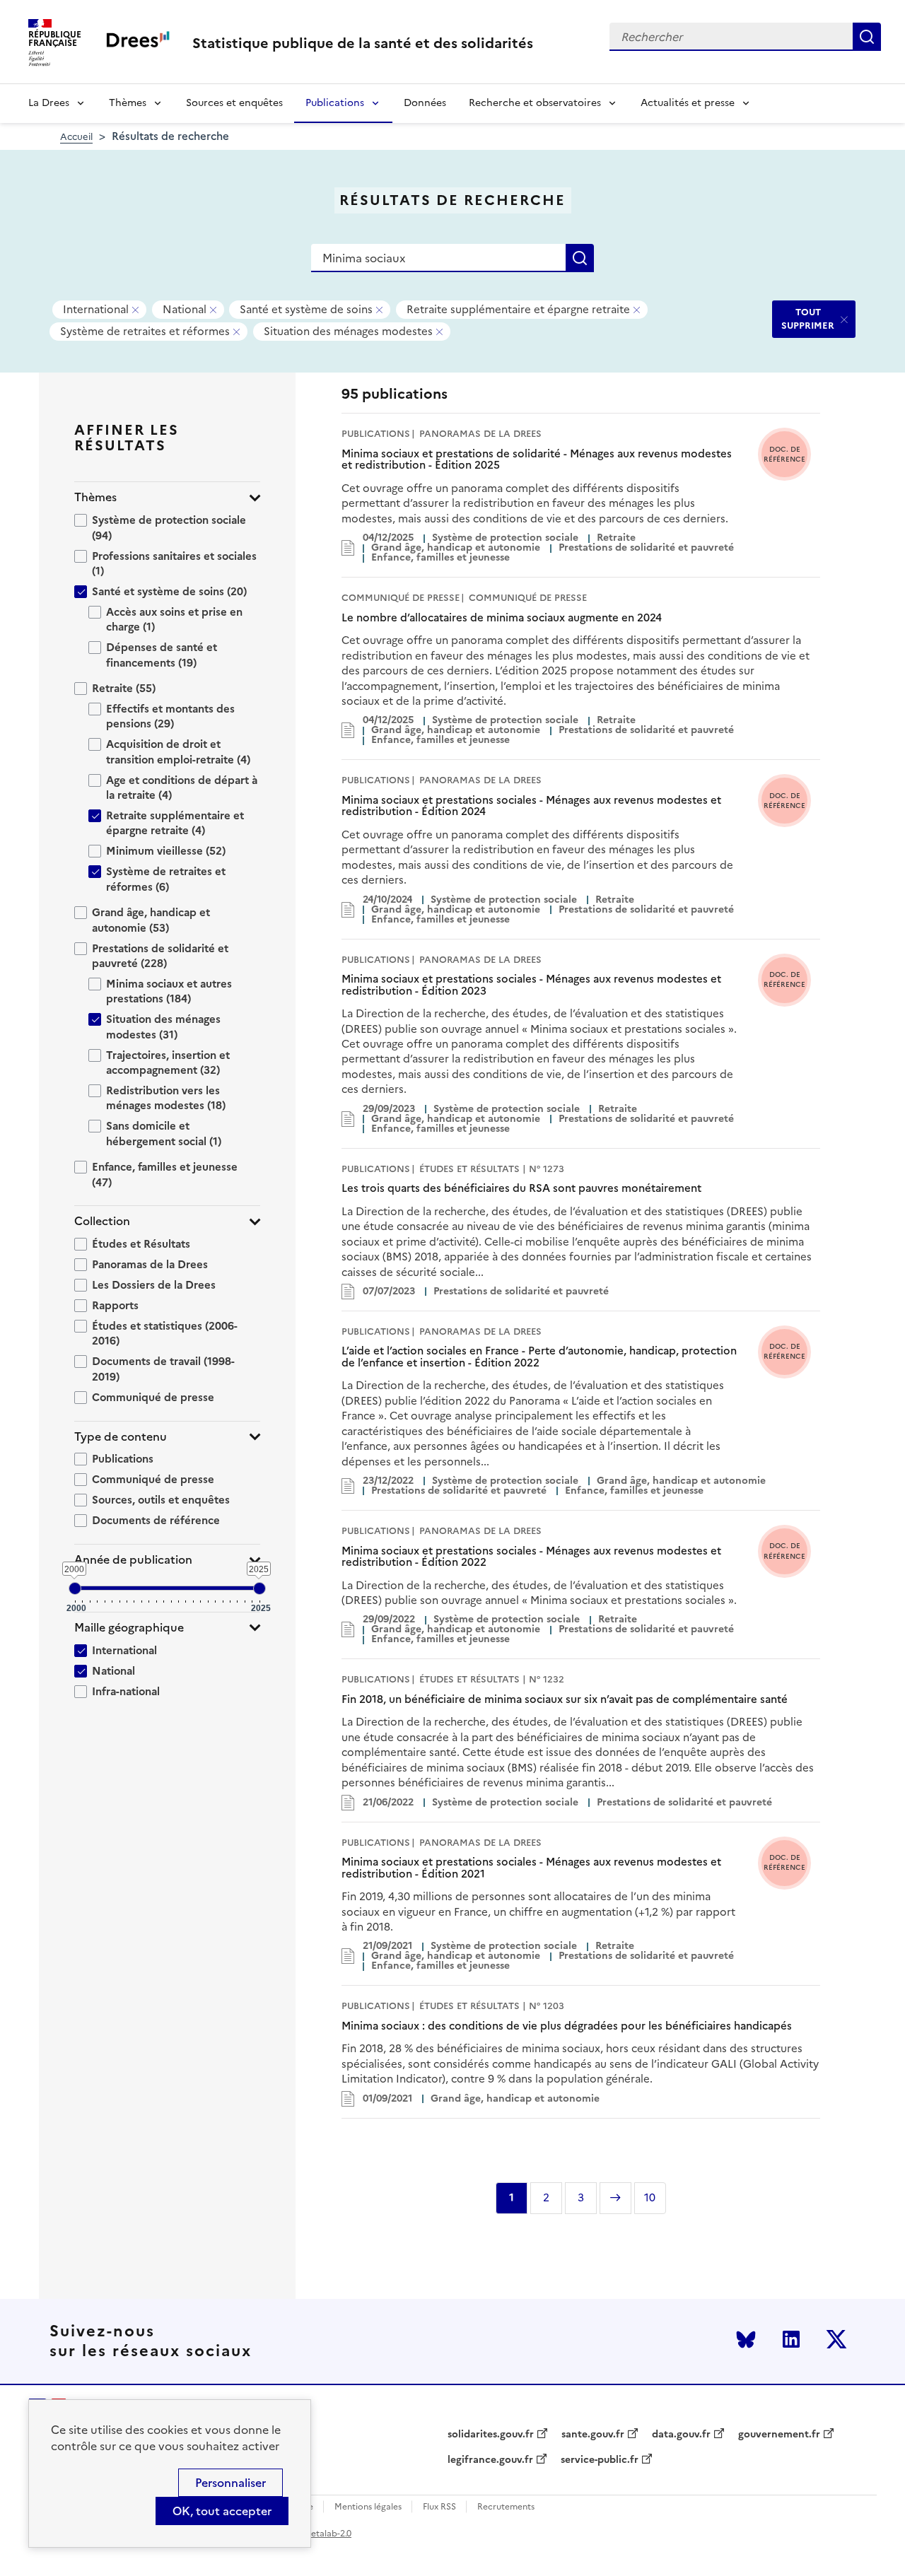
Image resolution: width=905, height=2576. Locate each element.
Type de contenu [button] (121, 1437)
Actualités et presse (688, 103)
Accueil (76, 137)
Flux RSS (439, 2507)
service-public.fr (600, 2460)
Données (425, 103)
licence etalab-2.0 (316, 2534)
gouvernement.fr (779, 2435)
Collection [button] (102, 1221)
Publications (335, 103)
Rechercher (867, 37)
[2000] (75, 1588)
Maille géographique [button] (129, 1628)
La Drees (49, 103)
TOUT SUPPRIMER (808, 318)
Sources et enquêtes (234, 103)
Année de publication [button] (133, 1560)
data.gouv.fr (681, 2435)
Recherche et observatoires (535, 103)
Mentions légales (368, 2507)
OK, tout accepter (222, 2511)
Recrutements (506, 2507)
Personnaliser (230, 2483)
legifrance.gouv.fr (490, 2460)
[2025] (259, 1588)
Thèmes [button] (95, 497)
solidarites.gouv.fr (491, 2435)
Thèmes (128, 103)
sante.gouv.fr (593, 2435)
